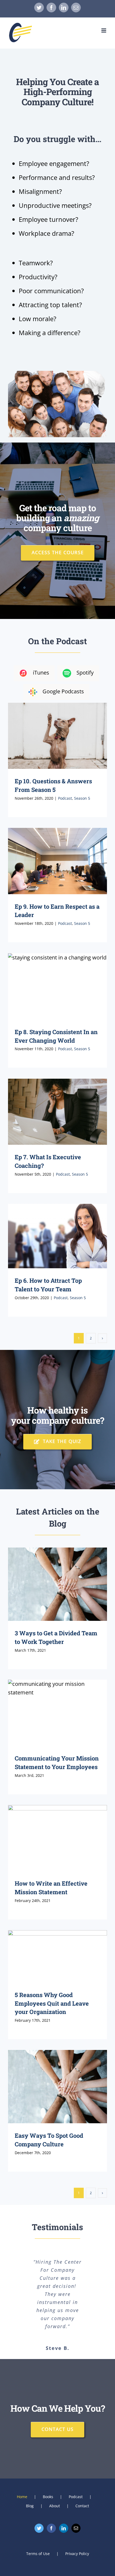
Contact (82, 2506)
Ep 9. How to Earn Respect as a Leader (58, 861)
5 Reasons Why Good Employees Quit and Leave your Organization (58, 1956)
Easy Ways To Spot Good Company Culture (58, 2087)
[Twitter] (39, 2528)
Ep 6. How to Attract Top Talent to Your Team (58, 1236)
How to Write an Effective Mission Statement (58, 1838)
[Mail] (76, 2528)
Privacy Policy (77, 2554)
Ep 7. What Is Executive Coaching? (58, 1112)
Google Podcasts (63, 691)
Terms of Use (38, 2554)
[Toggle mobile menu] (104, 30)
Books (48, 2497)
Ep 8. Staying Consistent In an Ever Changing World (58, 986)
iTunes (41, 673)
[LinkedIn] (64, 2528)
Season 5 (82, 798)
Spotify (85, 673)
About (55, 2506)
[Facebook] (51, 2528)
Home (22, 2497)
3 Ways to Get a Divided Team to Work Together (58, 1584)
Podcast (65, 798)
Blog (30, 2506)
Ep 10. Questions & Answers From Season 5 (58, 736)
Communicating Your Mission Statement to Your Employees (58, 1713)
